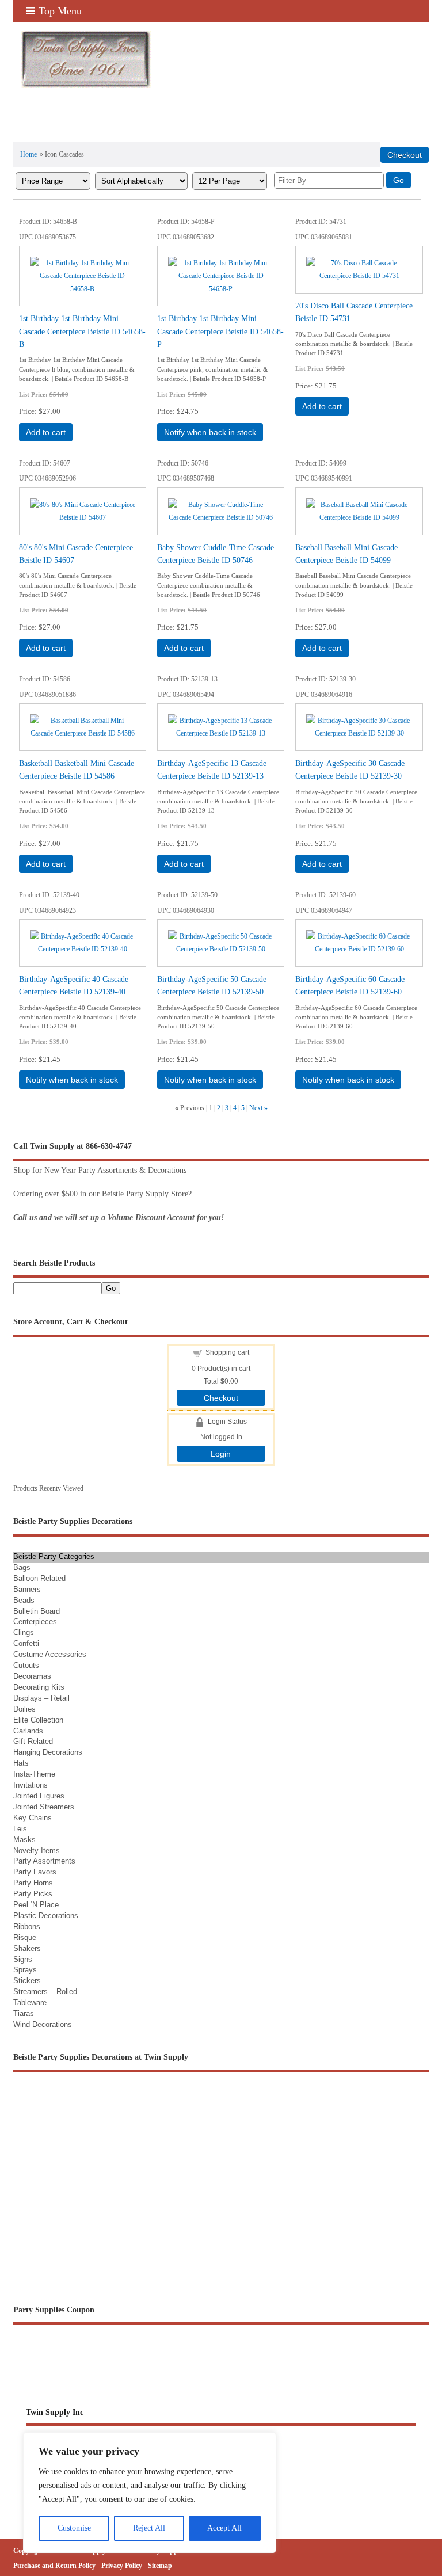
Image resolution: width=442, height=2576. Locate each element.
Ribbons (27, 1927)
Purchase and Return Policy (54, 2566)
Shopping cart (227, 1352)
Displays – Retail (41, 1698)
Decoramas (32, 1676)
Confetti (26, 1643)
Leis (20, 1829)
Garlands (28, 1731)
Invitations (31, 1785)
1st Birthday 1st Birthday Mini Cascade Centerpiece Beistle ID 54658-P (220, 331)
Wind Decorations (43, 2024)
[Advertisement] (148, 132)
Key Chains (33, 1818)
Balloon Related (39, 1578)
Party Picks (33, 1894)
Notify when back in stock (210, 432)
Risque (25, 1937)
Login (221, 1454)
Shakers (27, 1948)
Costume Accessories (50, 1654)
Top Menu (60, 11)
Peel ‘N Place (36, 1905)
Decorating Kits (39, 1687)
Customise (74, 2528)
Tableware (30, 2003)
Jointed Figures (39, 1796)
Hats (21, 1763)
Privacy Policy (122, 2566)
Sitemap (160, 2566)
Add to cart (46, 432)
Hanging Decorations (48, 1752)
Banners (27, 1589)
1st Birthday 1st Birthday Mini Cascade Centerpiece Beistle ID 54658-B (82, 331)
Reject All (149, 2528)
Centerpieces (35, 1622)
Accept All (224, 2528)
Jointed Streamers (44, 1807)
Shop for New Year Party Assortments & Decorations (100, 1170)
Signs (23, 1959)
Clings (24, 1632)
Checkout (221, 1398)
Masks (24, 1840)
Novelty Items (37, 1851)
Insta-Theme (34, 1774)
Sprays (25, 1970)
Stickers (27, 1981)
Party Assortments (44, 1861)
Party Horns (33, 1883)
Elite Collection (38, 1720)
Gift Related (33, 1741)
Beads (24, 1600)
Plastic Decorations (46, 1916)
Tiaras (24, 2013)
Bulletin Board (37, 1611)
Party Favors (35, 1872)
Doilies (24, 1709)
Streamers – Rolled (45, 1992)
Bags (22, 1567)
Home (28, 154)
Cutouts (26, 1665)
